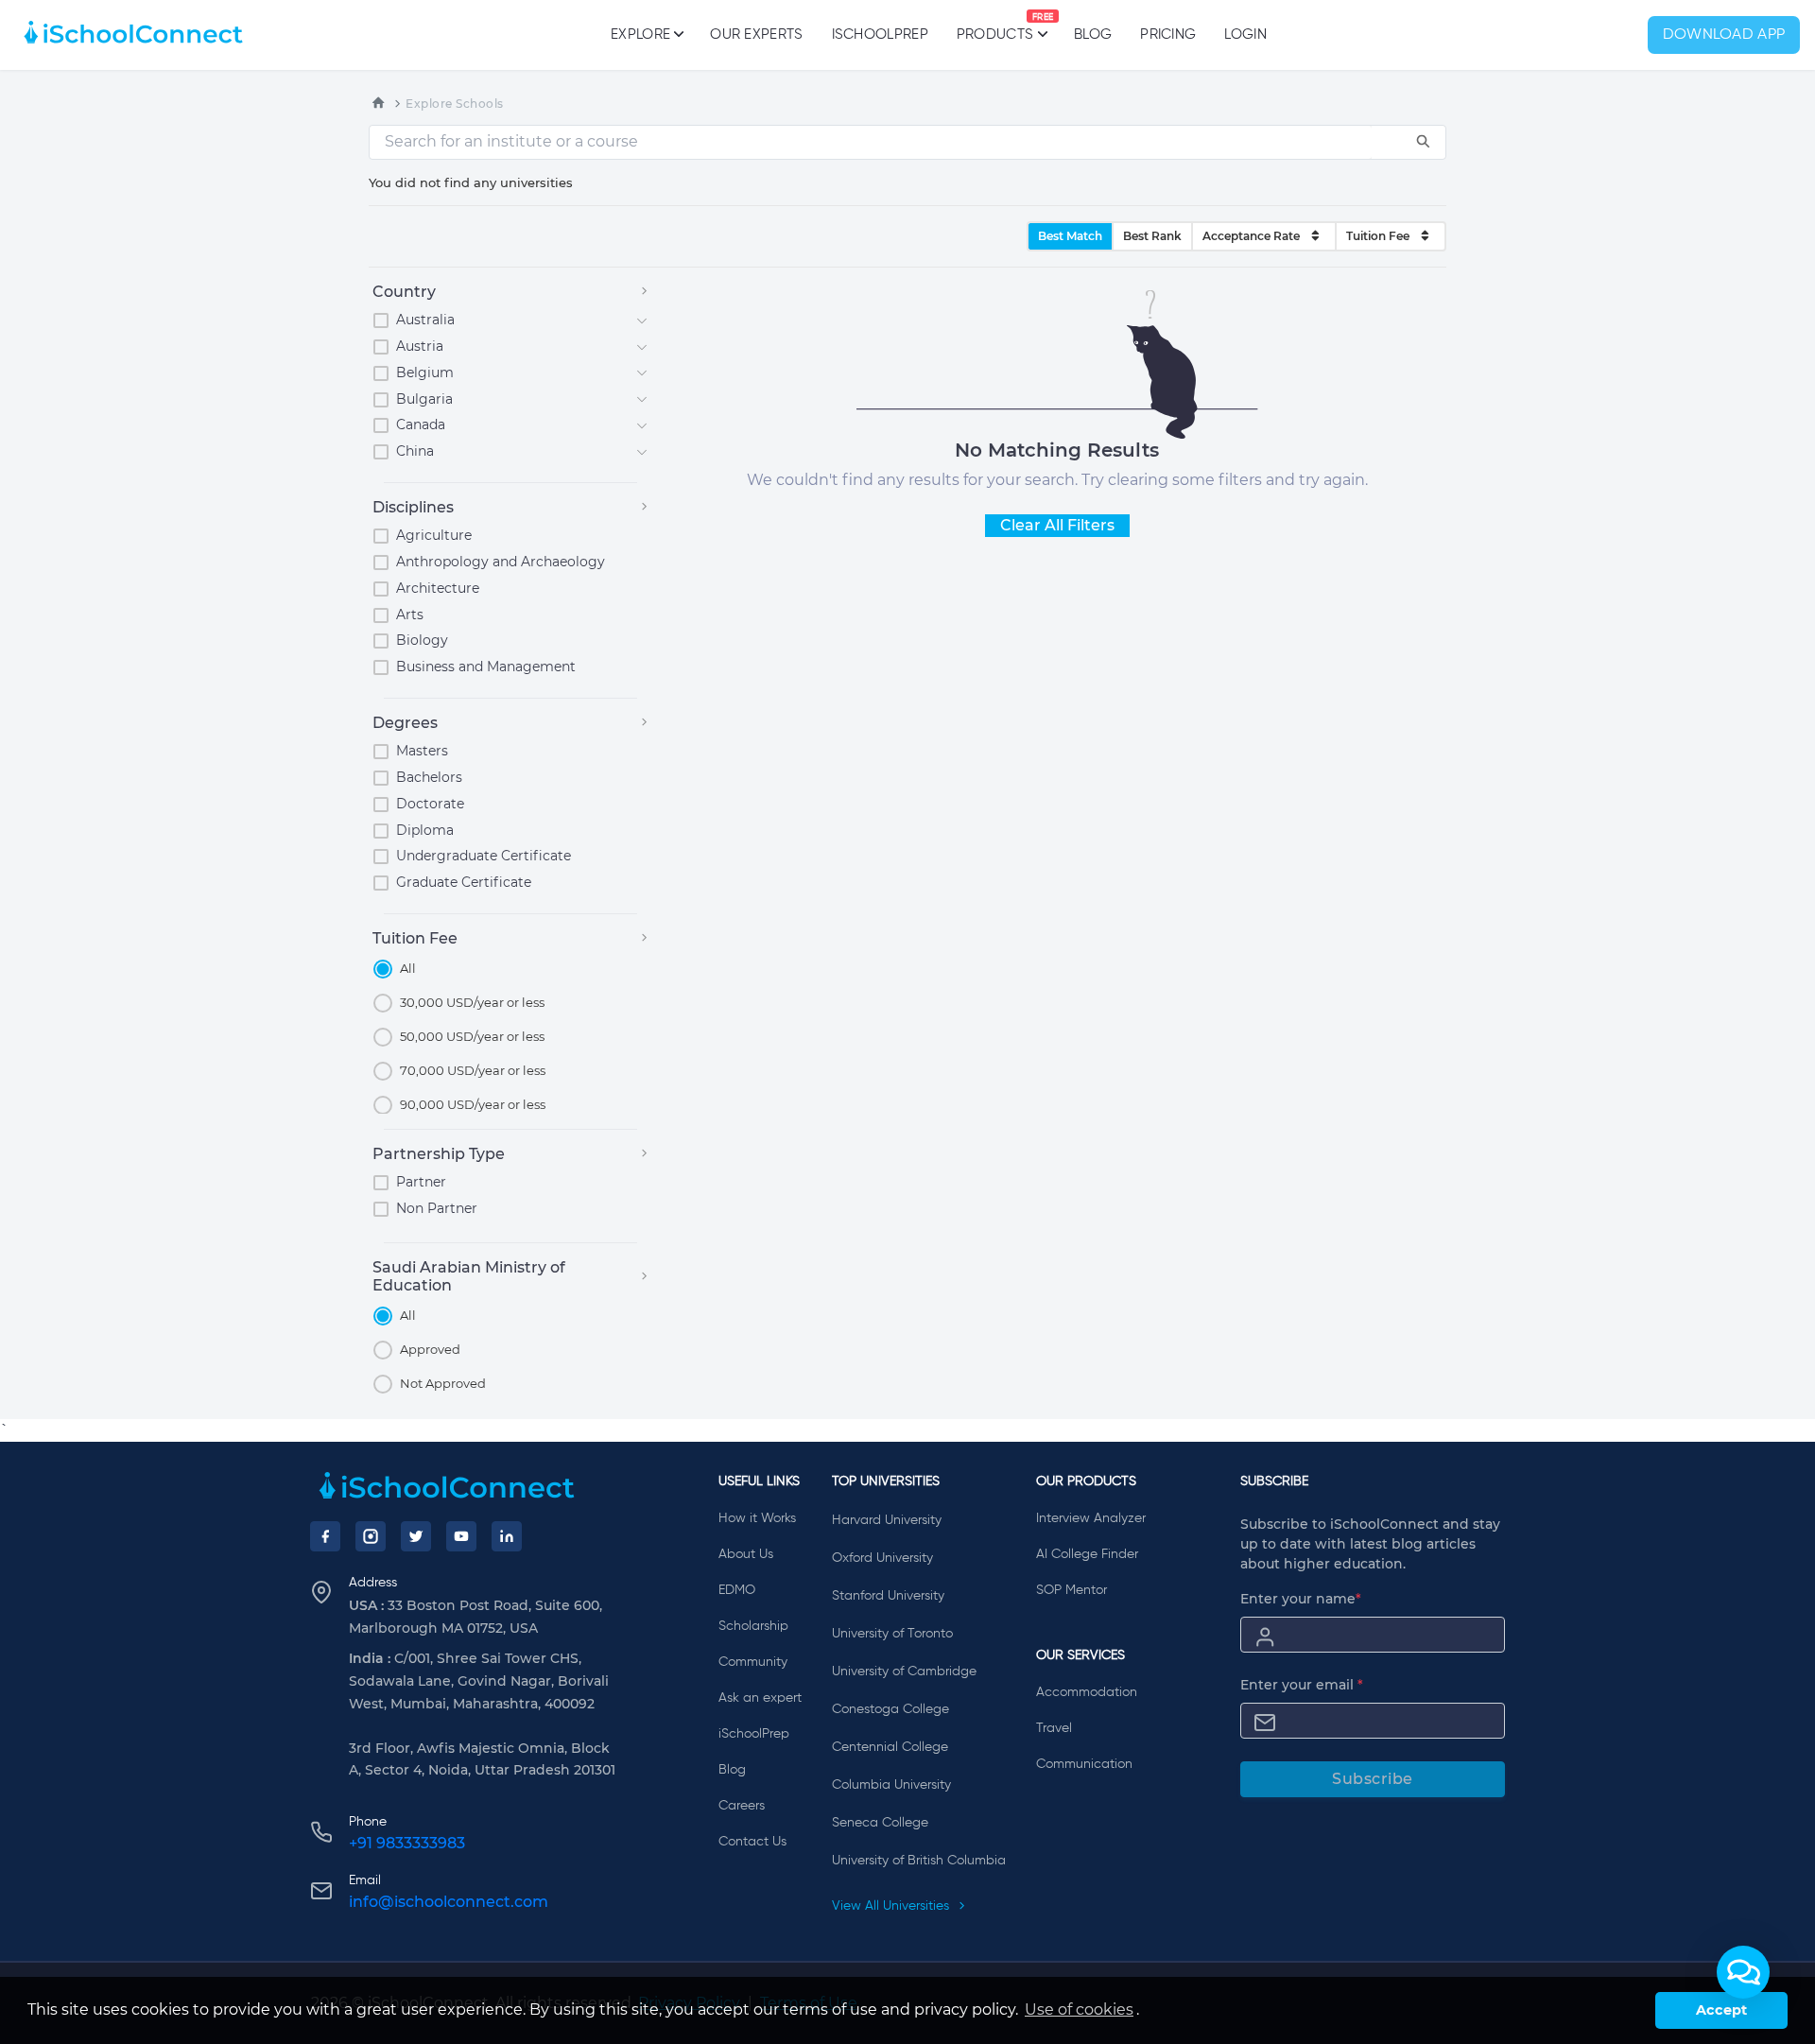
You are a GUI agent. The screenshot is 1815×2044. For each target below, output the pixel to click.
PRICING (1168, 35)
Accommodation (1087, 1692)
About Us (746, 1554)
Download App (1724, 35)
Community (753, 1662)
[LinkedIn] (507, 1536)
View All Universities (892, 1906)
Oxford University (882, 1558)
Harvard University (887, 1520)
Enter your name (1301, 1599)
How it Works (757, 1518)
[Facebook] (325, 1536)
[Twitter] (416, 1536)
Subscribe (1373, 1779)
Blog (1093, 35)
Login (1245, 35)
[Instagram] (371, 1536)
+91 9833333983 (407, 1843)
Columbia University (891, 1785)
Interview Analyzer (1091, 1518)
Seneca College (880, 1823)
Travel (1054, 1728)
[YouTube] (461, 1536)
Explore (640, 35)
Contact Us (752, 1842)
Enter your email (1302, 1685)
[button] (1743, 1972)
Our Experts (756, 35)
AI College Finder (1087, 1554)
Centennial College (890, 1747)
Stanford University (888, 1596)
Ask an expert (760, 1698)
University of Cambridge (904, 1672)
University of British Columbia (919, 1861)
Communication (1084, 1764)
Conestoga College (890, 1709)
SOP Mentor (1072, 1590)
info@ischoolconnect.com (449, 1902)
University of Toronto (892, 1634)
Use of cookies (1079, 2009)
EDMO (737, 1590)
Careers (742, 1806)
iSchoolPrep (880, 35)
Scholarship (753, 1626)
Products (995, 27)
